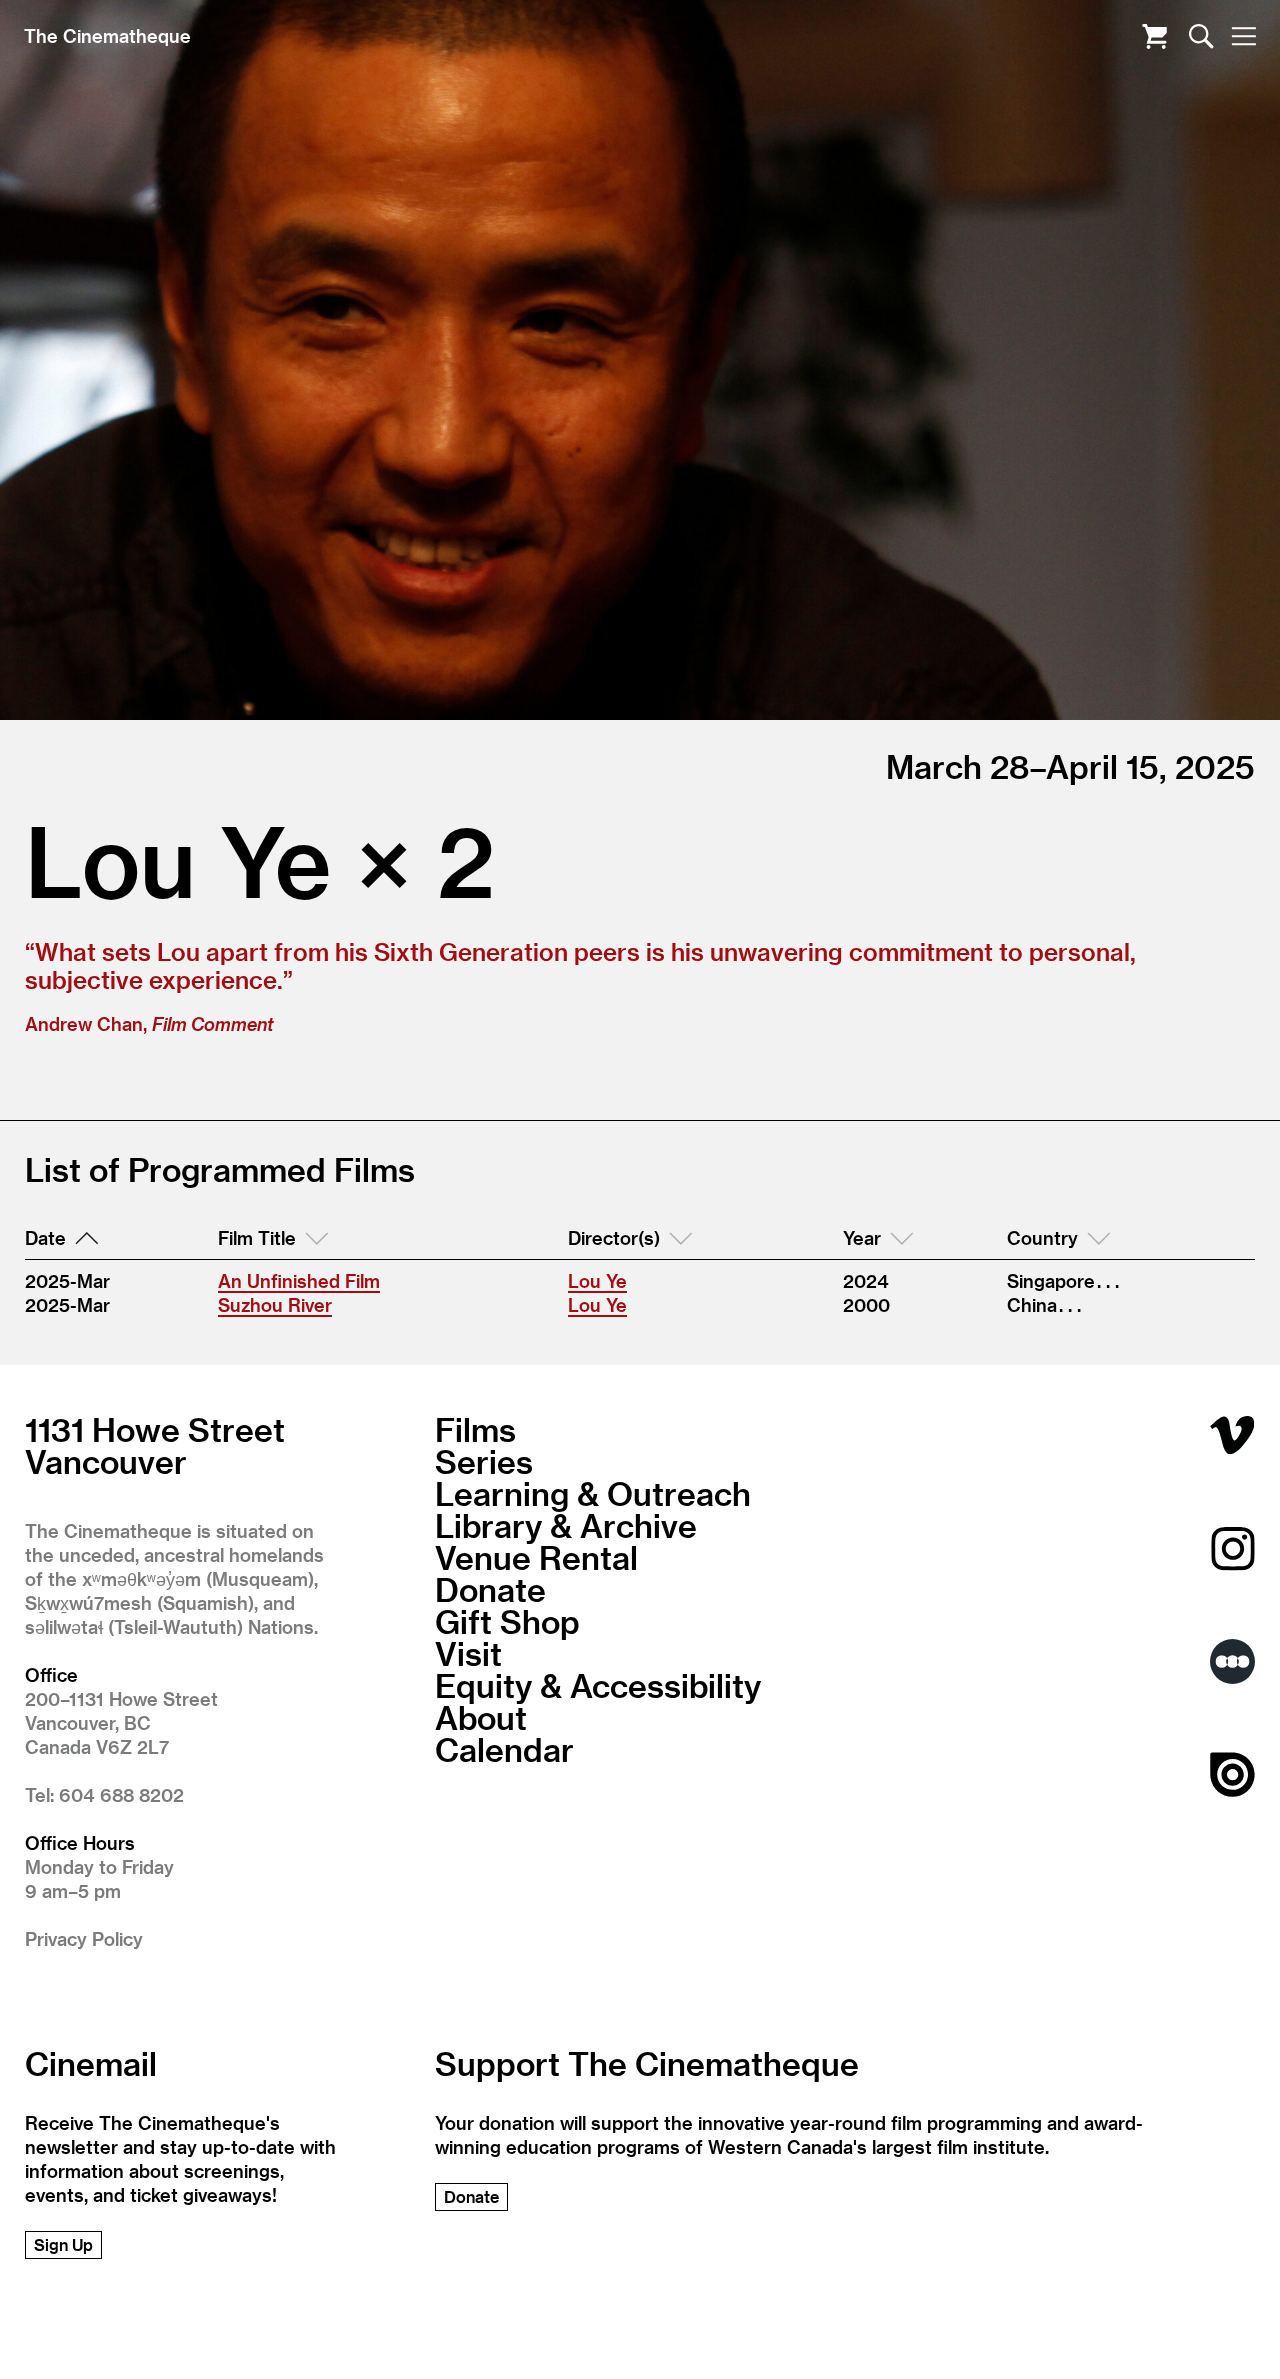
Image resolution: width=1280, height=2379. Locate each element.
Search (1201, 36)
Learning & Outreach (593, 1493)
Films (475, 1429)
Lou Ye (597, 1280)
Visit (468, 1653)
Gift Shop (507, 1621)
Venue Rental (536, 1557)
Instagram (1232, 1548)
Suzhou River (275, 1304)
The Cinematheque (107, 35)
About (481, 1717)
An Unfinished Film (299, 1280)
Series (484, 1461)
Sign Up (63, 2244)
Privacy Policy (84, 1938)
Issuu (1232, 1774)
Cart (1154, 36)
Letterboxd (1232, 1661)
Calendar (504, 1749)
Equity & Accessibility (598, 1685)
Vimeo (1232, 1435)
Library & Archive (566, 1525)
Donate (490, 1589)
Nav (1243, 36)
